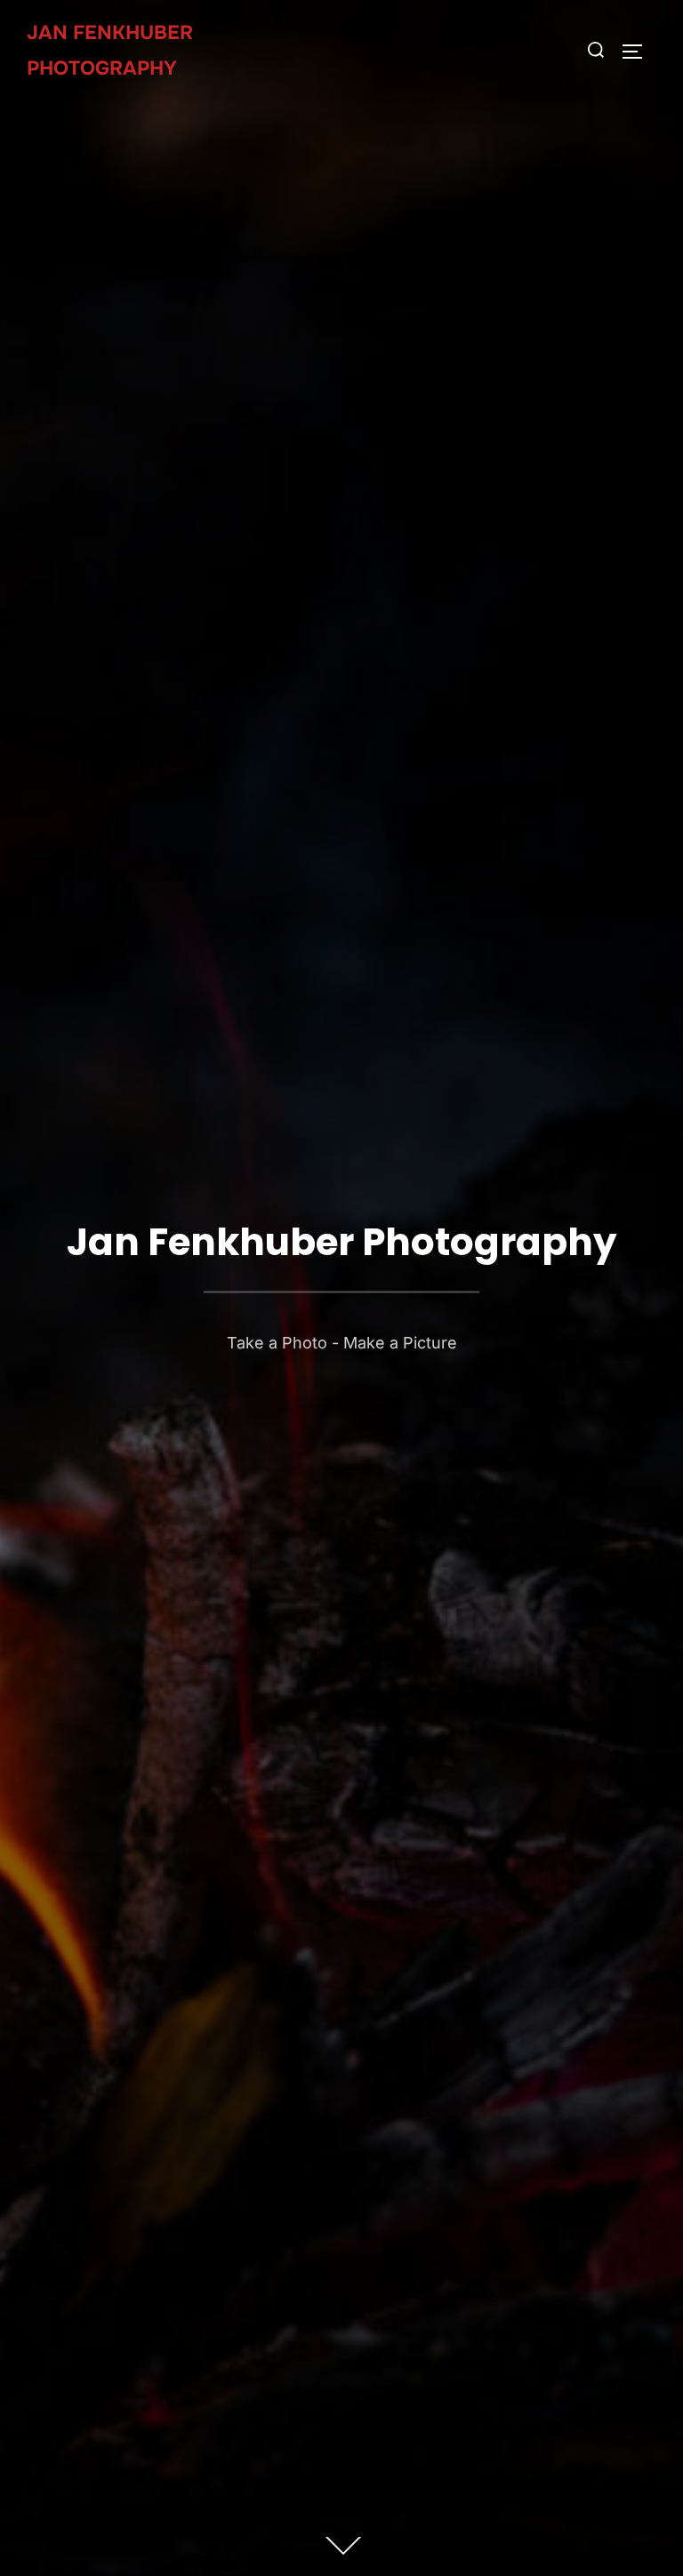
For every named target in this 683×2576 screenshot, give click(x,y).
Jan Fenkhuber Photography (110, 51)
